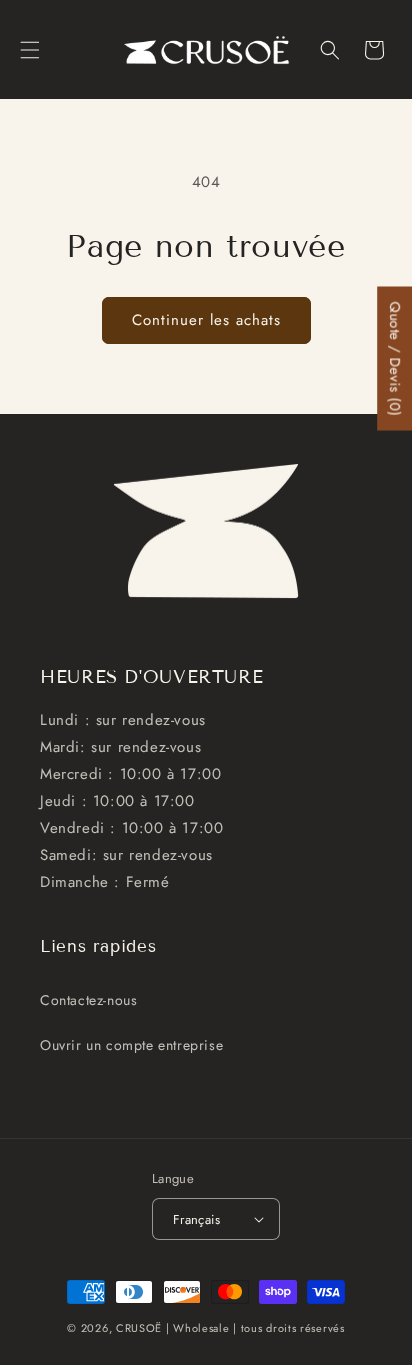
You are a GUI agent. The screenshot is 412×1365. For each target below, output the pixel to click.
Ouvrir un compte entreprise (131, 1045)
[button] (30, 50)
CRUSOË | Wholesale (173, 1328)
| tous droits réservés (288, 1328)
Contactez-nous (88, 1000)
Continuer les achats (206, 320)
